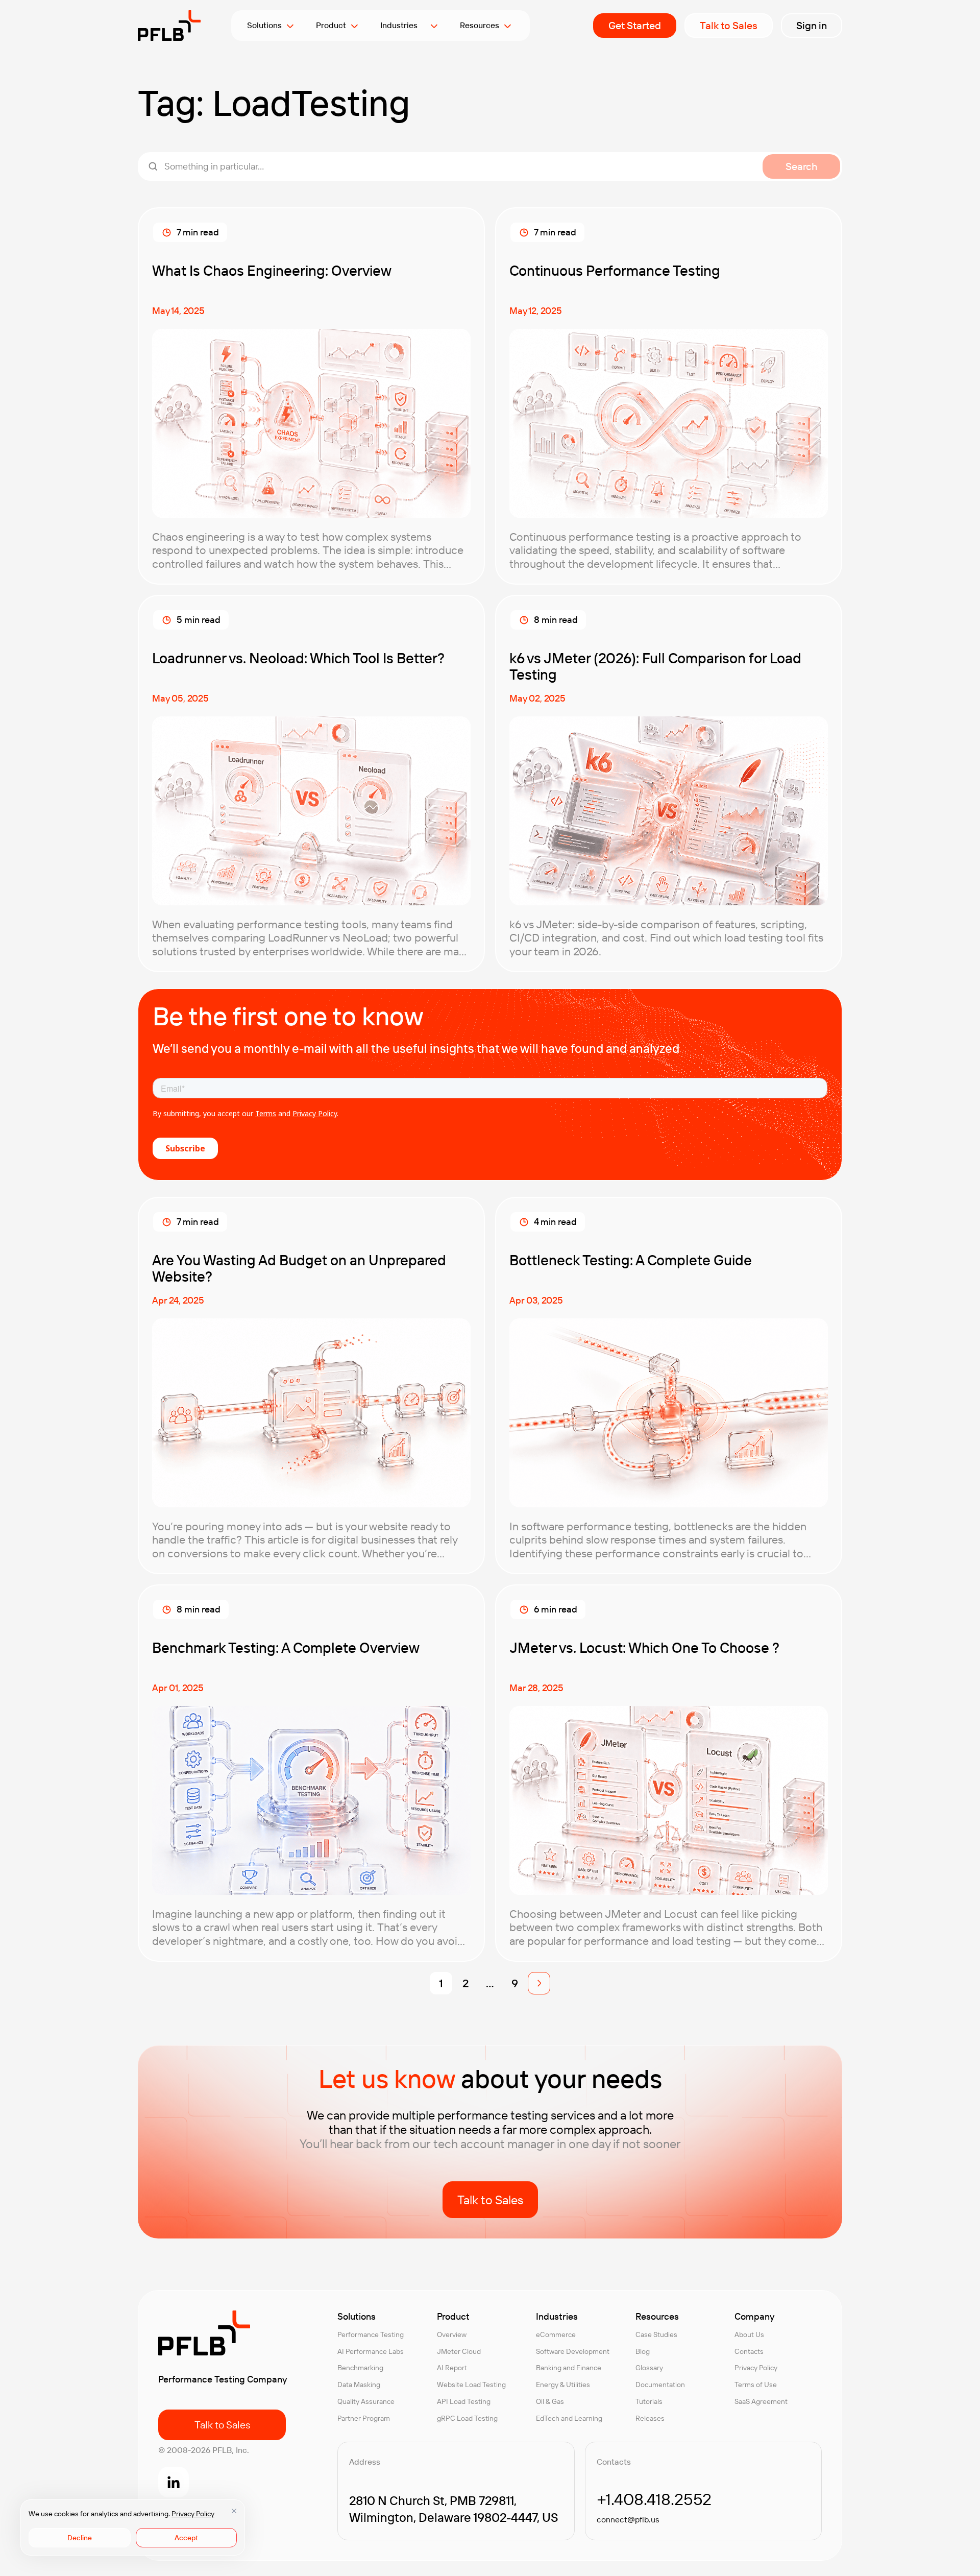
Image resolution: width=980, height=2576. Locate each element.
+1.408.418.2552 (654, 2499)
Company (754, 2317)
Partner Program (364, 2418)
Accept (186, 2538)
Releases (650, 2418)
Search (801, 166)
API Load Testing (464, 2401)
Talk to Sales (729, 25)
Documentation (660, 2385)
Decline (80, 2538)
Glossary (649, 2368)
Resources (480, 25)
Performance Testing (371, 2334)
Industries (403, 25)
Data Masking (359, 2385)
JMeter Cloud (459, 2351)
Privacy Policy (193, 2514)
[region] (133, 2527)
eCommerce (556, 2334)
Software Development (573, 2351)
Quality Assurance (366, 2401)
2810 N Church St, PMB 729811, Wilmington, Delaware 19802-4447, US (454, 2509)
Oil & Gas (550, 2401)
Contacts (749, 2351)
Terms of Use (756, 2385)
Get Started (635, 25)
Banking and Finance (569, 2368)
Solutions (264, 25)
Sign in (812, 25)
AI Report (452, 2368)
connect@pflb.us (628, 2519)
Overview (452, 2334)
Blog (643, 2351)
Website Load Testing (471, 2385)
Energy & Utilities (563, 2385)
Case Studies (656, 2334)
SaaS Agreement (761, 2401)
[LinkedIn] (174, 2482)
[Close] (234, 2511)
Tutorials (649, 2401)
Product (331, 25)
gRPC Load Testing (467, 2418)
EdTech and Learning (569, 2418)
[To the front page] (169, 26)
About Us (749, 2334)
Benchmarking (360, 2368)
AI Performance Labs (371, 2351)
